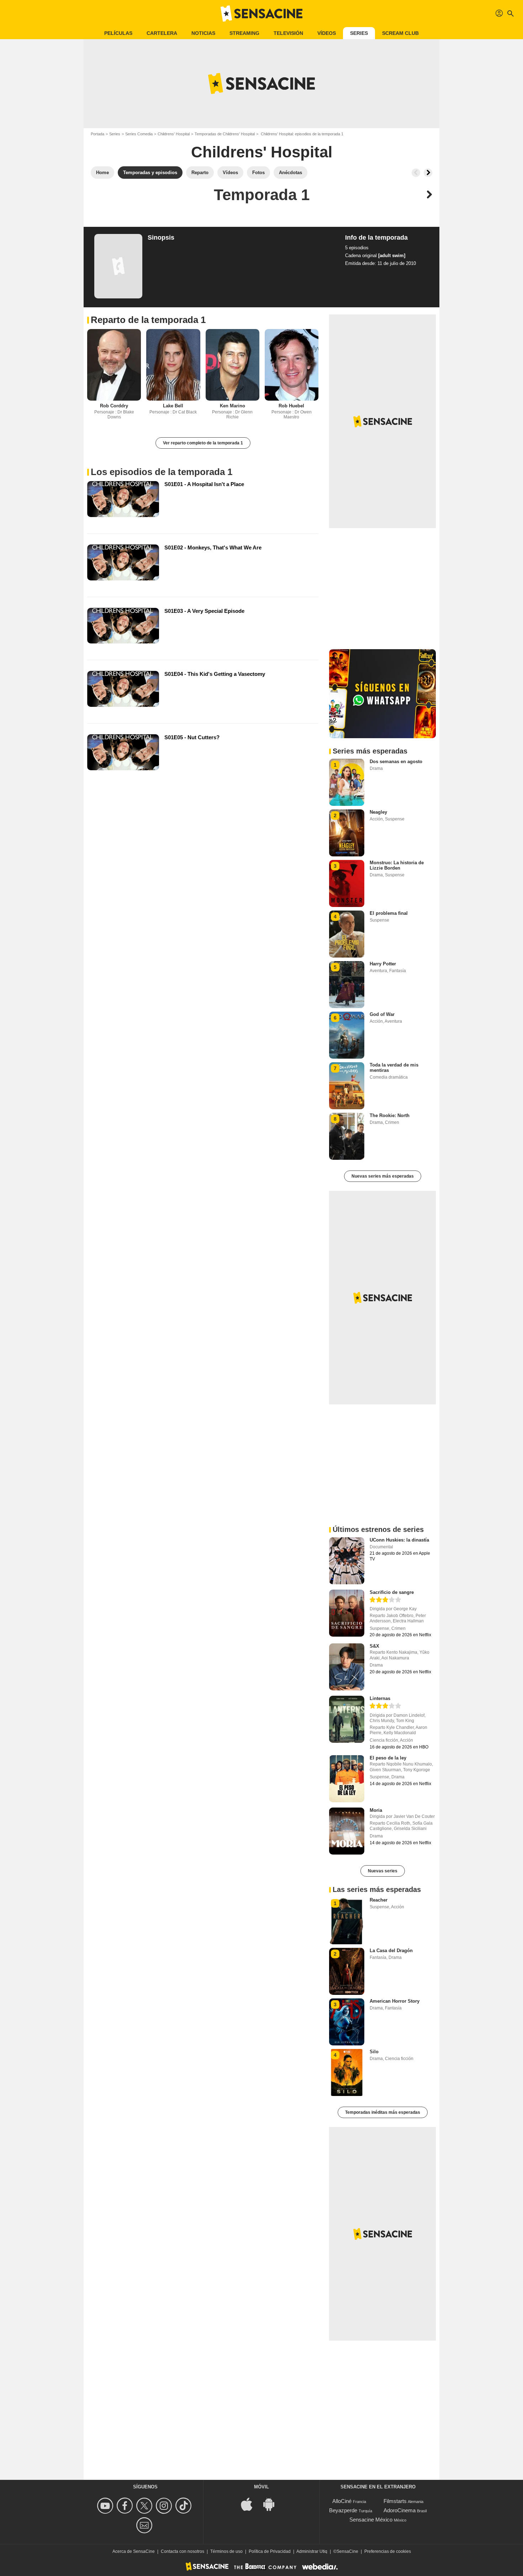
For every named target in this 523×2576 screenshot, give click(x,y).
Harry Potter (383, 964)
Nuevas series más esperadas (383, 1176)
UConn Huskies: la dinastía (399, 1540)
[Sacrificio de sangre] (347, 1613)
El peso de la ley (388, 1758)
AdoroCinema (400, 2510)
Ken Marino (233, 406)
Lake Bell (173, 406)
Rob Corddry (114, 406)
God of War (382, 1014)
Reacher (379, 1900)
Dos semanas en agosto (396, 762)
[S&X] (347, 1667)
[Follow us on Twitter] (145, 2506)
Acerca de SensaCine (134, 2551)
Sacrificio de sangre (392, 1592)
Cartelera (162, 33)
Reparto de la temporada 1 (148, 320)
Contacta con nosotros (183, 2551)
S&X (374, 1646)
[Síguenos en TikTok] (184, 2506)
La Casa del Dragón (391, 1951)
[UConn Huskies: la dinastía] (347, 1561)
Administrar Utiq (312, 2551)
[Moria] (347, 1831)
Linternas (380, 1698)
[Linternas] (347, 1719)
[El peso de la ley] (347, 1779)
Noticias (203, 33)
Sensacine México (371, 2520)
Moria (376, 1810)
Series (359, 33)
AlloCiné (342, 2501)
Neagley (378, 812)
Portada (97, 134)
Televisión (288, 33)
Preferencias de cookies (388, 2551)
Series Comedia (139, 134)
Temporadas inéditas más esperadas (383, 2112)
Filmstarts (395, 2501)
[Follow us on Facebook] (126, 2506)
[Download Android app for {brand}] (273, 2504)
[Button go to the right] (428, 173)
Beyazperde (343, 2510)
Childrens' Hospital (174, 134)
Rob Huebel (291, 406)
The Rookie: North (390, 1115)
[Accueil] (261, 14)
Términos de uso (226, 2551)
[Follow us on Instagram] (165, 2506)
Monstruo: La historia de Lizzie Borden (397, 865)
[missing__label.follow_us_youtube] (106, 2506)
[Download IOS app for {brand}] (250, 2504)
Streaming (244, 33)
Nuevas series (383, 1871)
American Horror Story (395, 2001)
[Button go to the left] (416, 173)
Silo (374, 2052)
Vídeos (327, 33)
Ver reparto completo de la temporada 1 (203, 443)
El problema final (389, 913)
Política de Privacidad (270, 2551)
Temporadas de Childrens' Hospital (225, 134)
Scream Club (400, 33)
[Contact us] (145, 2525)
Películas (118, 33)
